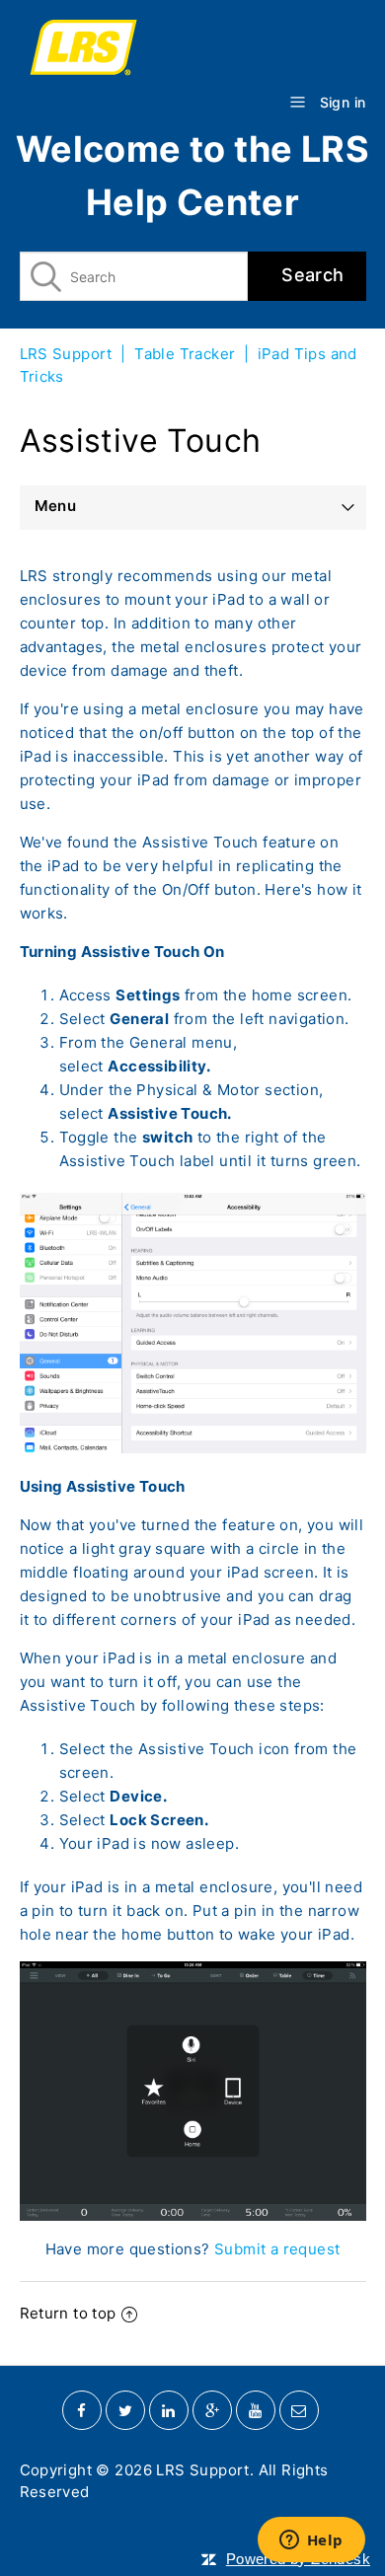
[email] (299, 2410)
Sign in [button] (343, 102)
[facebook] (82, 2410)
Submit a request (277, 2249)
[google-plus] (212, 2410)
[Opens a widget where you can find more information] (311, 2541)
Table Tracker (185, 354)
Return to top (68, 2313)
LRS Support (66, 354)
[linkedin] (169, 2410)
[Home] (193, 50)
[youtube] (256, 2410)
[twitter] (125, 2410)
